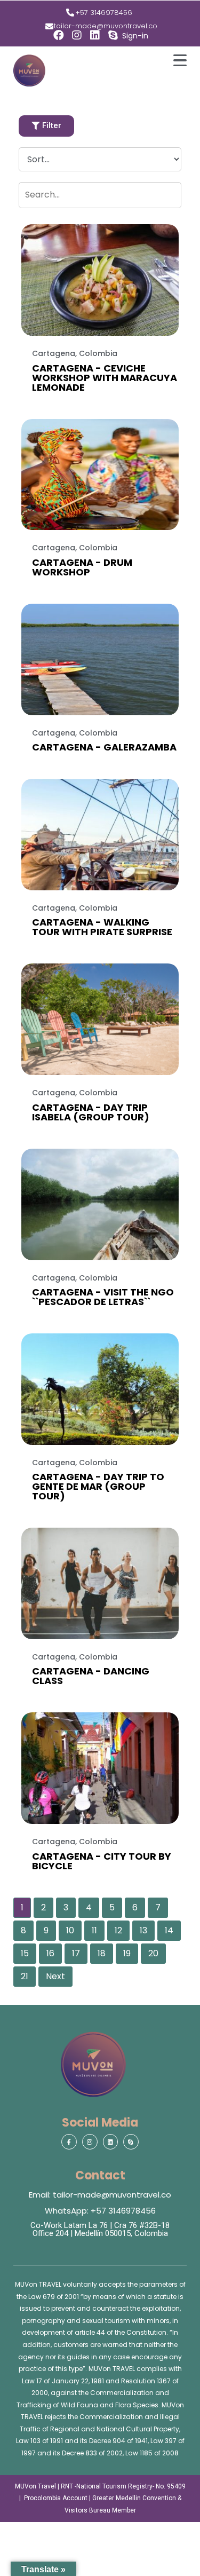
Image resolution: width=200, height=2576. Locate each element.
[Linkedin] (95, 35)
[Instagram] (77, 35)
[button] (46, 126)
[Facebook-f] (69, 2142)
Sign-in (135, 36)
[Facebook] (59, 35)
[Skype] (113, 35)
